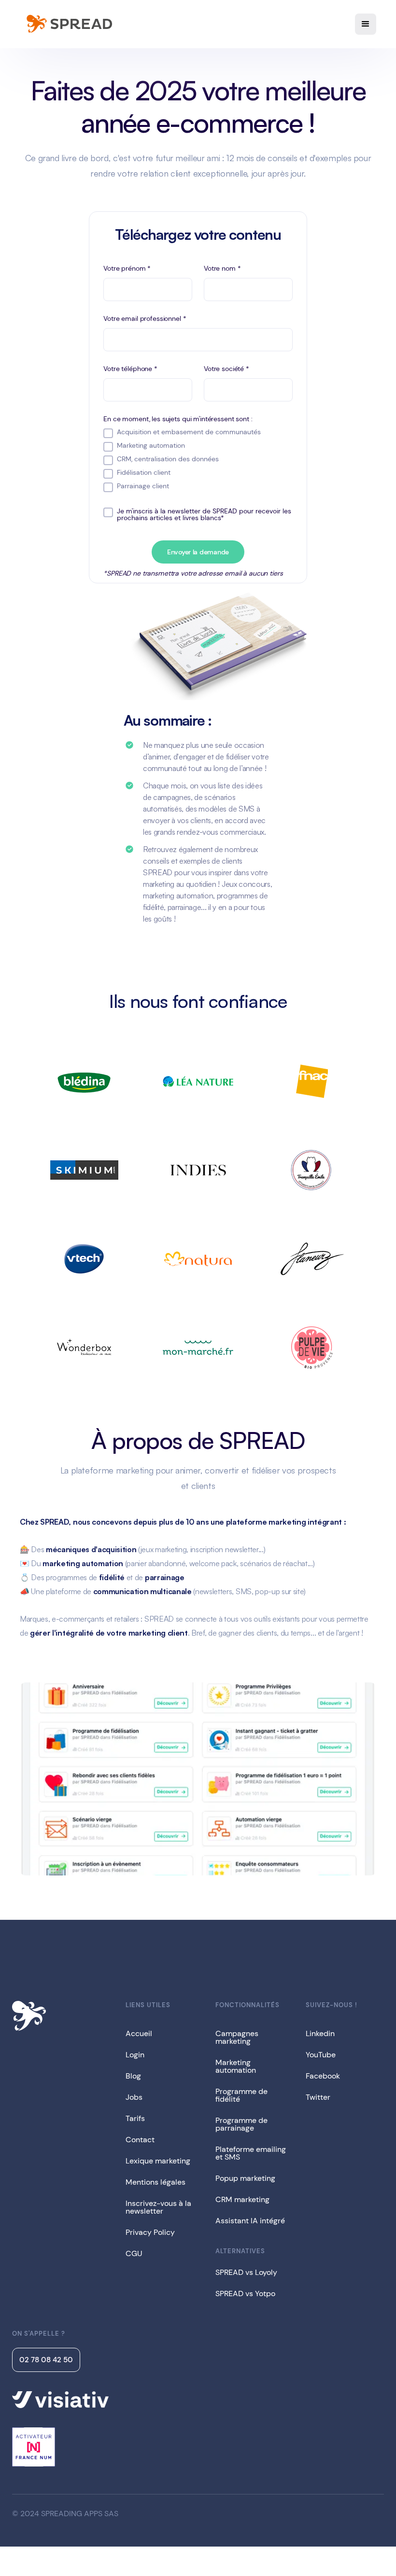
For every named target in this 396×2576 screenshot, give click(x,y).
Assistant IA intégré (250, 2221)
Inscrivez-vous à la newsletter (158, 2207)
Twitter (318, 2097)
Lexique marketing (158, 2161)
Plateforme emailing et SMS (251, 2153)
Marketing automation (236, 2066)
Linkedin (320, 2033)
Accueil (139, 2033)
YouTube (321, 2055)
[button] (366, 24)
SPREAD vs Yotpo (245, 2294)
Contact (140, 2140)
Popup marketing (245, 2178)
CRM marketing (242, 2199)
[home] (68, 24)
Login (135, 2055)
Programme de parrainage (241, 2124)
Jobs (134, 2097)
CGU (134, 2253)
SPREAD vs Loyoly (246, 2272)
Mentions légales (156, 2182)
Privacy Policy (150, 2232)
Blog (133, 2076)
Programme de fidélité (241, 2095)
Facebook (323, 2076)
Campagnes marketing (237, 2037)
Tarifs (135, 2118)
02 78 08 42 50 (46, 2360)
